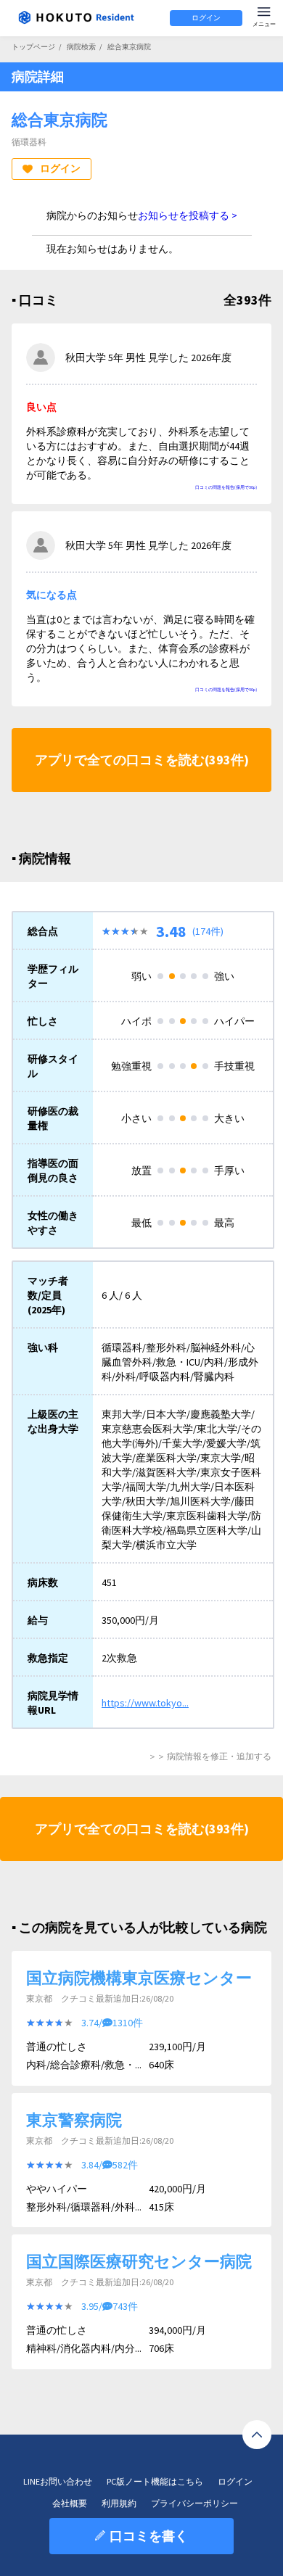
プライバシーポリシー (194, 2503)
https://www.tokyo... (145, 1703)
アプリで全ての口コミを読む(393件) (142, 760)
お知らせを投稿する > (188, 215)
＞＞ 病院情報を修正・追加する (210, 1756)
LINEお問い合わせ (58, 2481)
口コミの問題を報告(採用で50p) (226, 487)
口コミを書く (149, 2536)
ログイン (206, 18)
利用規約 (119, 2503)
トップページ (33, 47)
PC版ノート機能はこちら (155, 2481)
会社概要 (70, 2503)
